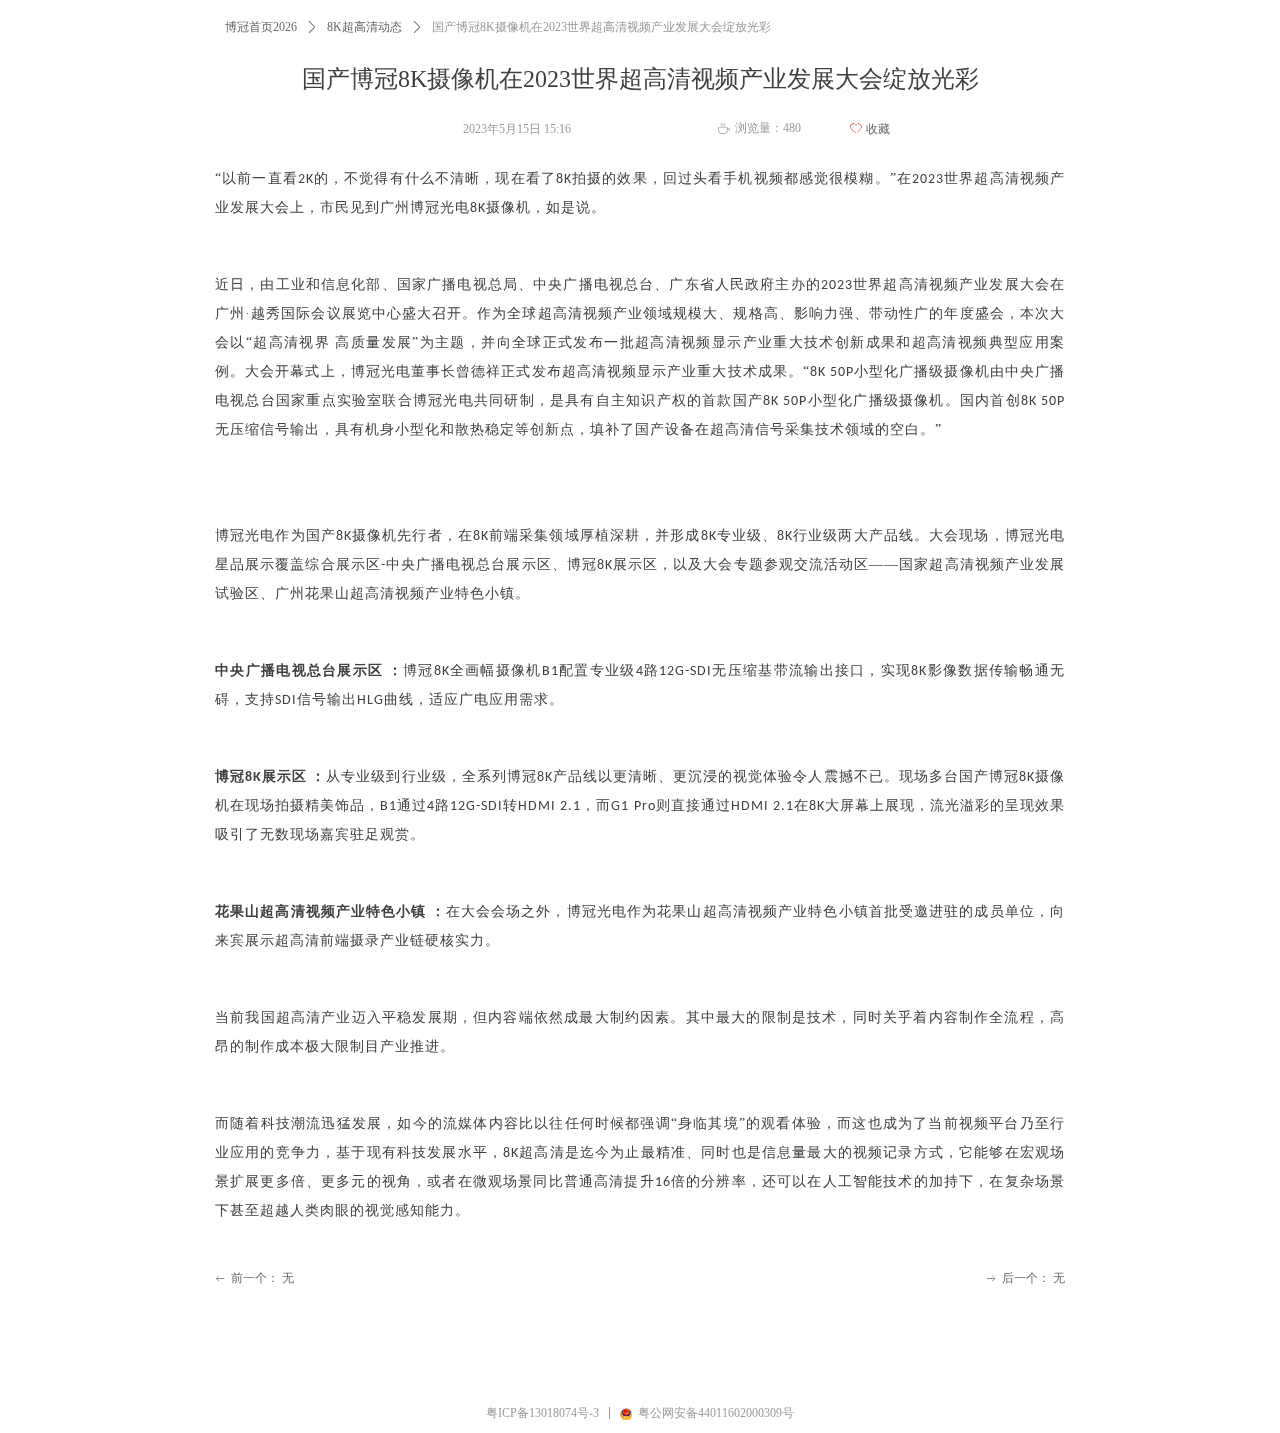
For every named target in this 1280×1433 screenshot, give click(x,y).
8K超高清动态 (364, 27)
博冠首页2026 (261, 27)
